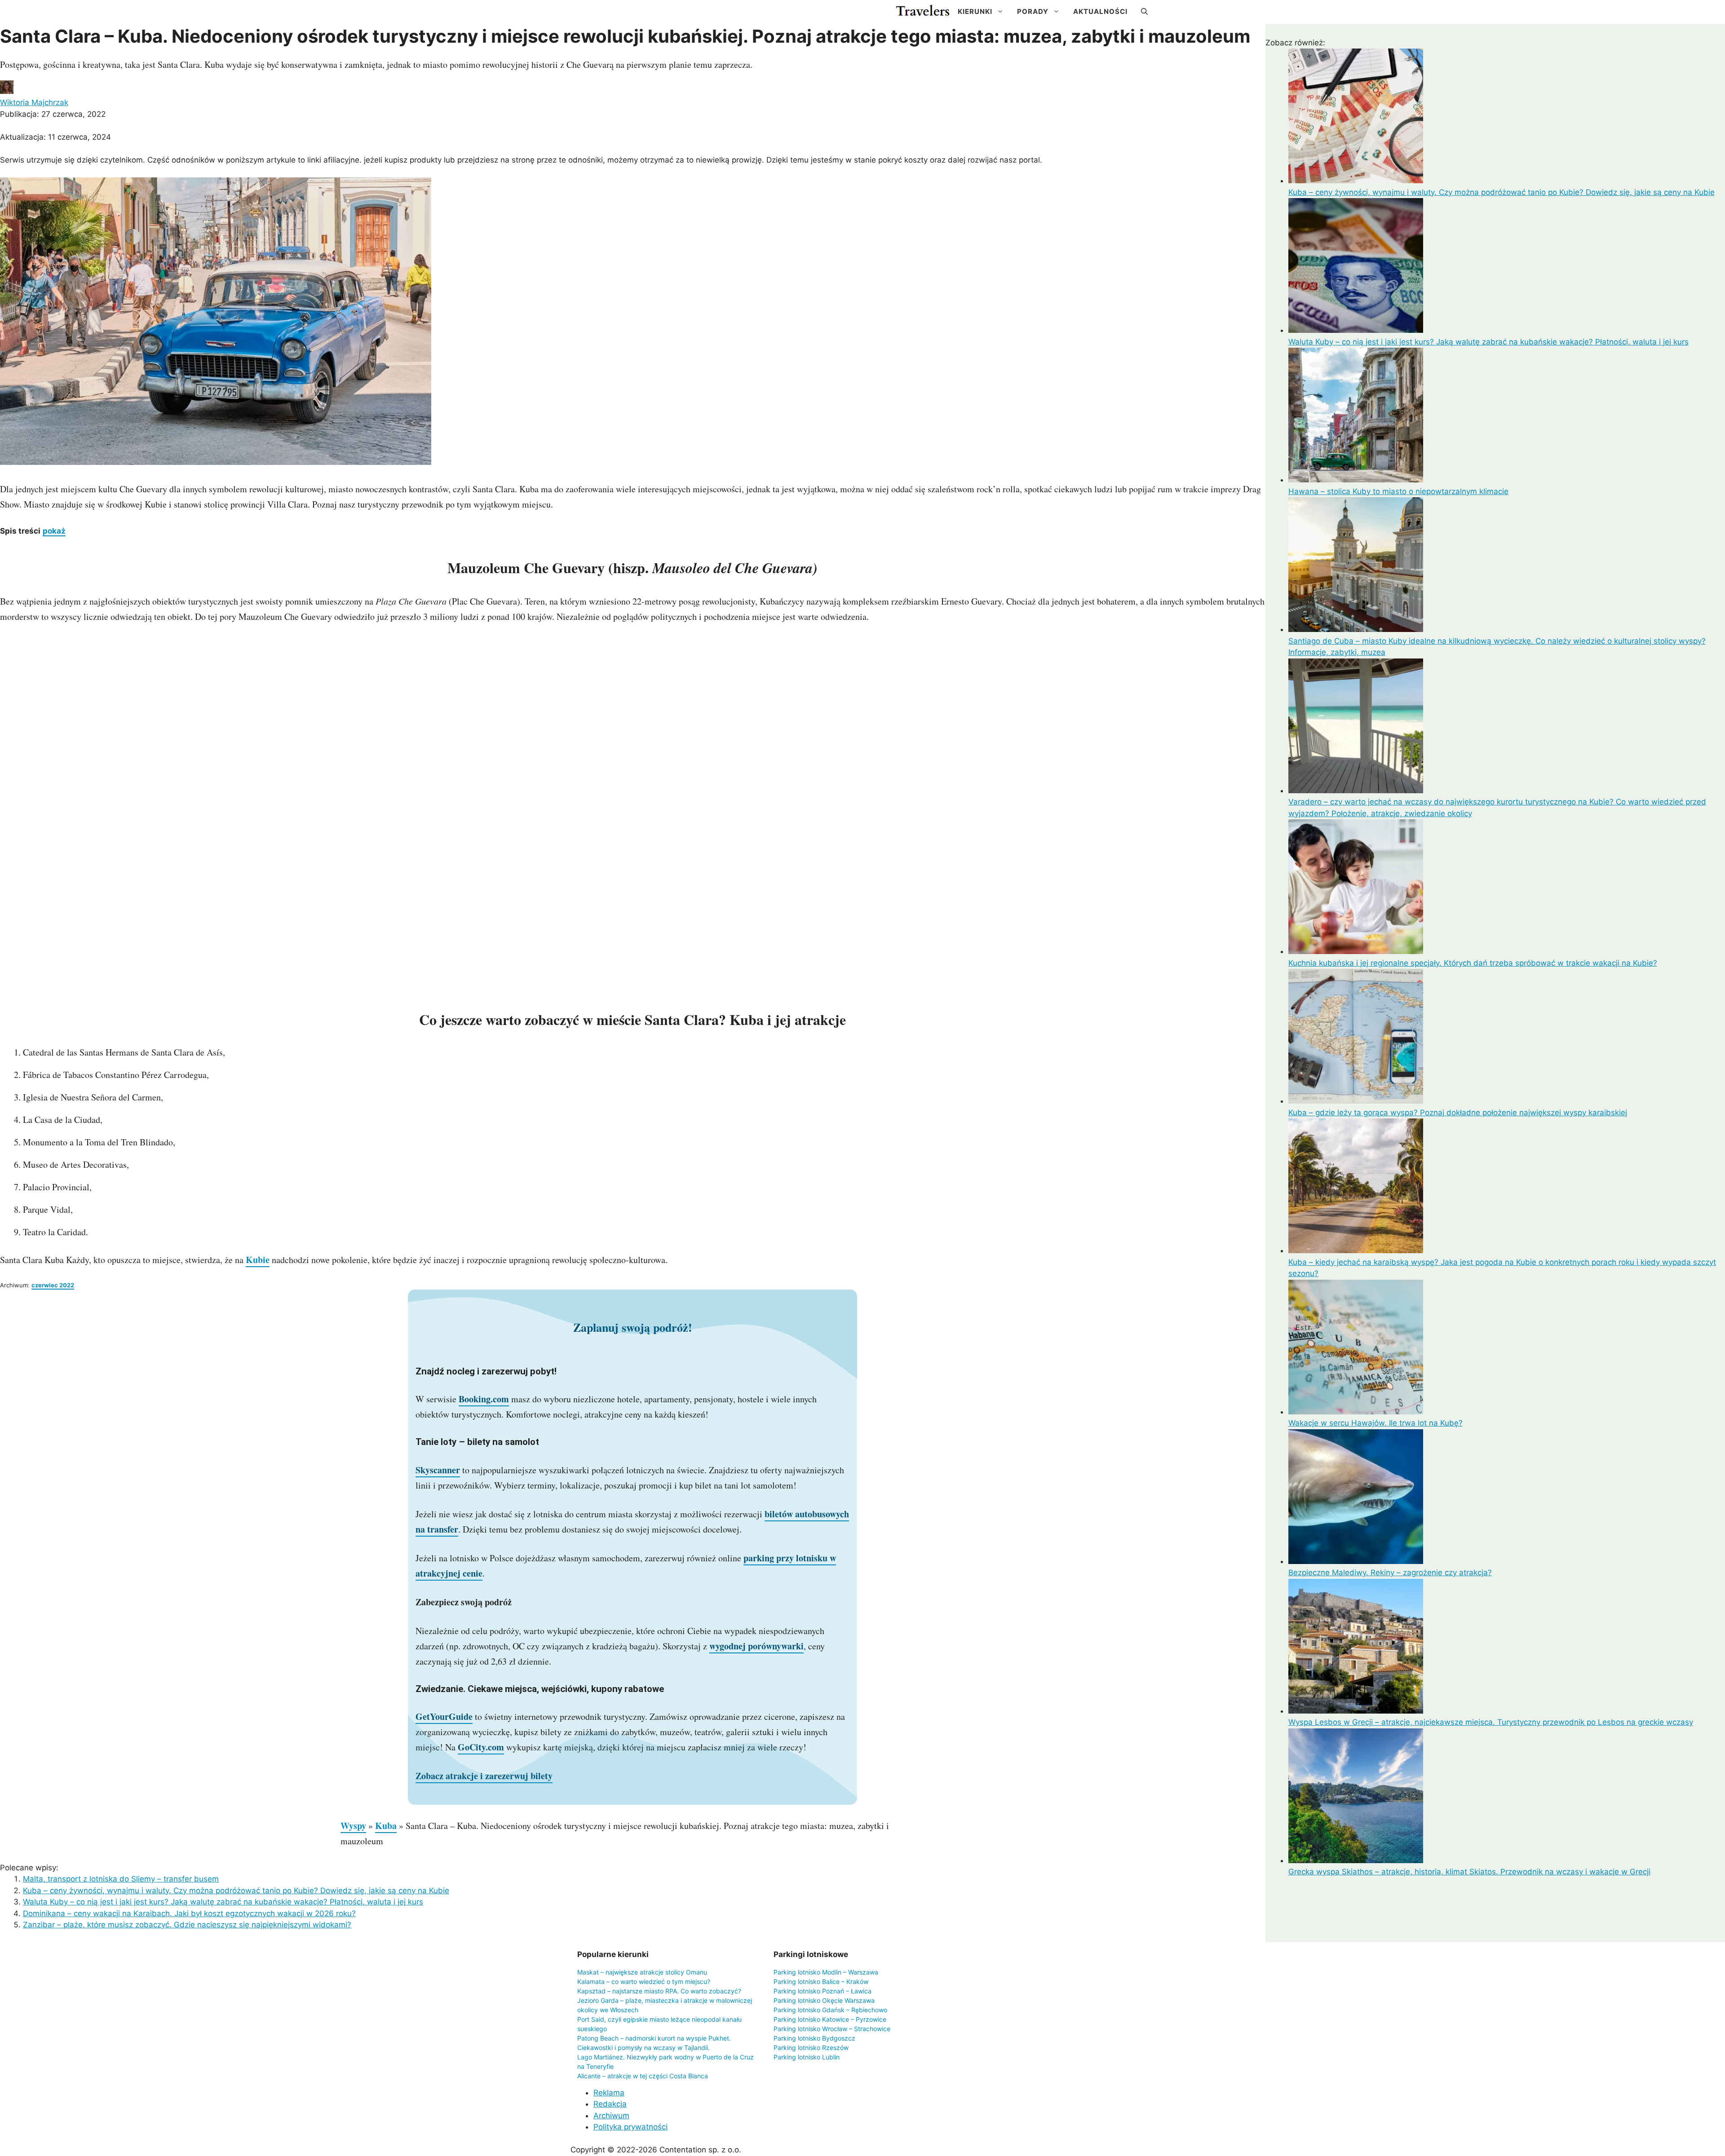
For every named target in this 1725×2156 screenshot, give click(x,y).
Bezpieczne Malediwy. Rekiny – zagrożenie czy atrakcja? (1390, 1573)
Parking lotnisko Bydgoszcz (814, 2038)
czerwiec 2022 (53, 1285)
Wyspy (353, 1826)
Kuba (386, 1826)
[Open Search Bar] (1144, 12)
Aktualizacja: (55, 137)
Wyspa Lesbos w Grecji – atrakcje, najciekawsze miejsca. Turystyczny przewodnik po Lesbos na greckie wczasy (1491, 1722)
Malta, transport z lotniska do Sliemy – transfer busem (121, 1879)
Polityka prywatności (630, 2127)
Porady (1033, 11)
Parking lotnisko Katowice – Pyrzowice (830, 2019)
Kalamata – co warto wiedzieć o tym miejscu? (644, 1981)
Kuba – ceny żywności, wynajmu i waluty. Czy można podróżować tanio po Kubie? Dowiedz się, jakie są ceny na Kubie (236, 1891)
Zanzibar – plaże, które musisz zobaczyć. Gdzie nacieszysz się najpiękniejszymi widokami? (187, 1925)
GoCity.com (481, 1747)
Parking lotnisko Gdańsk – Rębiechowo (830, 2010)
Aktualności (1100, 11)
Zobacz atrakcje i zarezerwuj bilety (484, 1776)
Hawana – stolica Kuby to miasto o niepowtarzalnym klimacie (1398, 491)
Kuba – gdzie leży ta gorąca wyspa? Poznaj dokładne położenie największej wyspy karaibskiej (1458, 1113)
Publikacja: (53, 114)
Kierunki (975, 11)
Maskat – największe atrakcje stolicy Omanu (642, 1972)
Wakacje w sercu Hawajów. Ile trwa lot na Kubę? (1376, 1423)
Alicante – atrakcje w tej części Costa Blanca (643, 2076)
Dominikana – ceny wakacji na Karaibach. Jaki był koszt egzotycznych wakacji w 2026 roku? (189, 1913)
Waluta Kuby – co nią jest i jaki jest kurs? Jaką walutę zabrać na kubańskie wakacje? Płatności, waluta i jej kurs (223, 1902)
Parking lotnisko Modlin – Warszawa (826, 1972)
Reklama (609, 2093)
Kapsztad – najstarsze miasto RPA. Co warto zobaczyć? (659, 1991)
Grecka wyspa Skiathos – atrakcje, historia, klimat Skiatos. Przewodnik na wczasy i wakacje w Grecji (1469, 1872)
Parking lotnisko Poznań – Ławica (823, 1991)
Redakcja (610, 2104)
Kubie (258, 1260)
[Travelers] (923, 12)
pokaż (54, 531)
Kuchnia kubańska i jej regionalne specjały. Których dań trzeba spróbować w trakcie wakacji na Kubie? (1473, 963)
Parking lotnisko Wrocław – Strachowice (832, 2029)
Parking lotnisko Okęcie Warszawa (824, 2000)
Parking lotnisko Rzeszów (811, 2048)
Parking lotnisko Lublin (807, 2057)
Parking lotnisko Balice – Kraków (821, 1981)
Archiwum (611, 2116)
